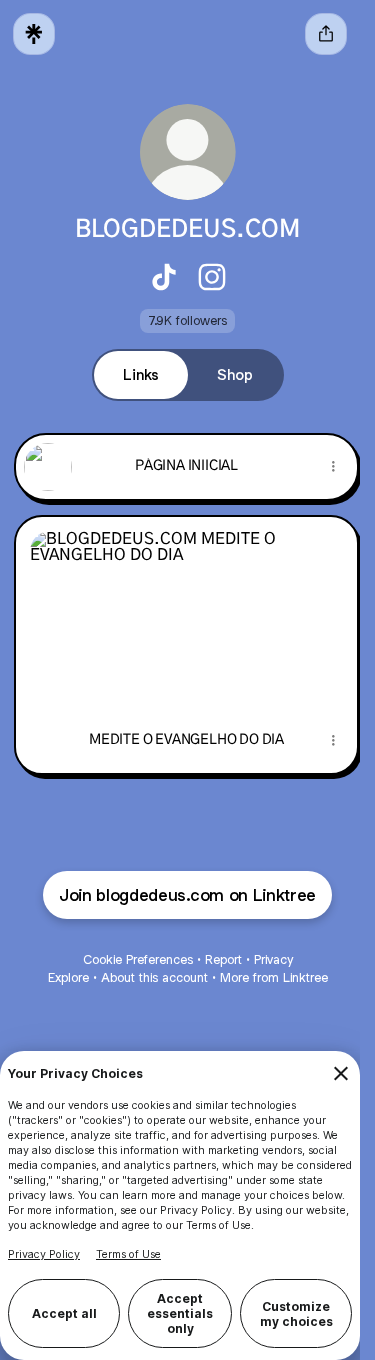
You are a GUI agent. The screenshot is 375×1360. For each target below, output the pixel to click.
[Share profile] (326, 34)
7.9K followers (187, 320)
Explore (68, 977)
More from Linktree (274, 977)
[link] (164, 277)
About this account (154, 977)
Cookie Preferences (138, 959)
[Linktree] (34, 34)
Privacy (273, 959)
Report (223, 959)
